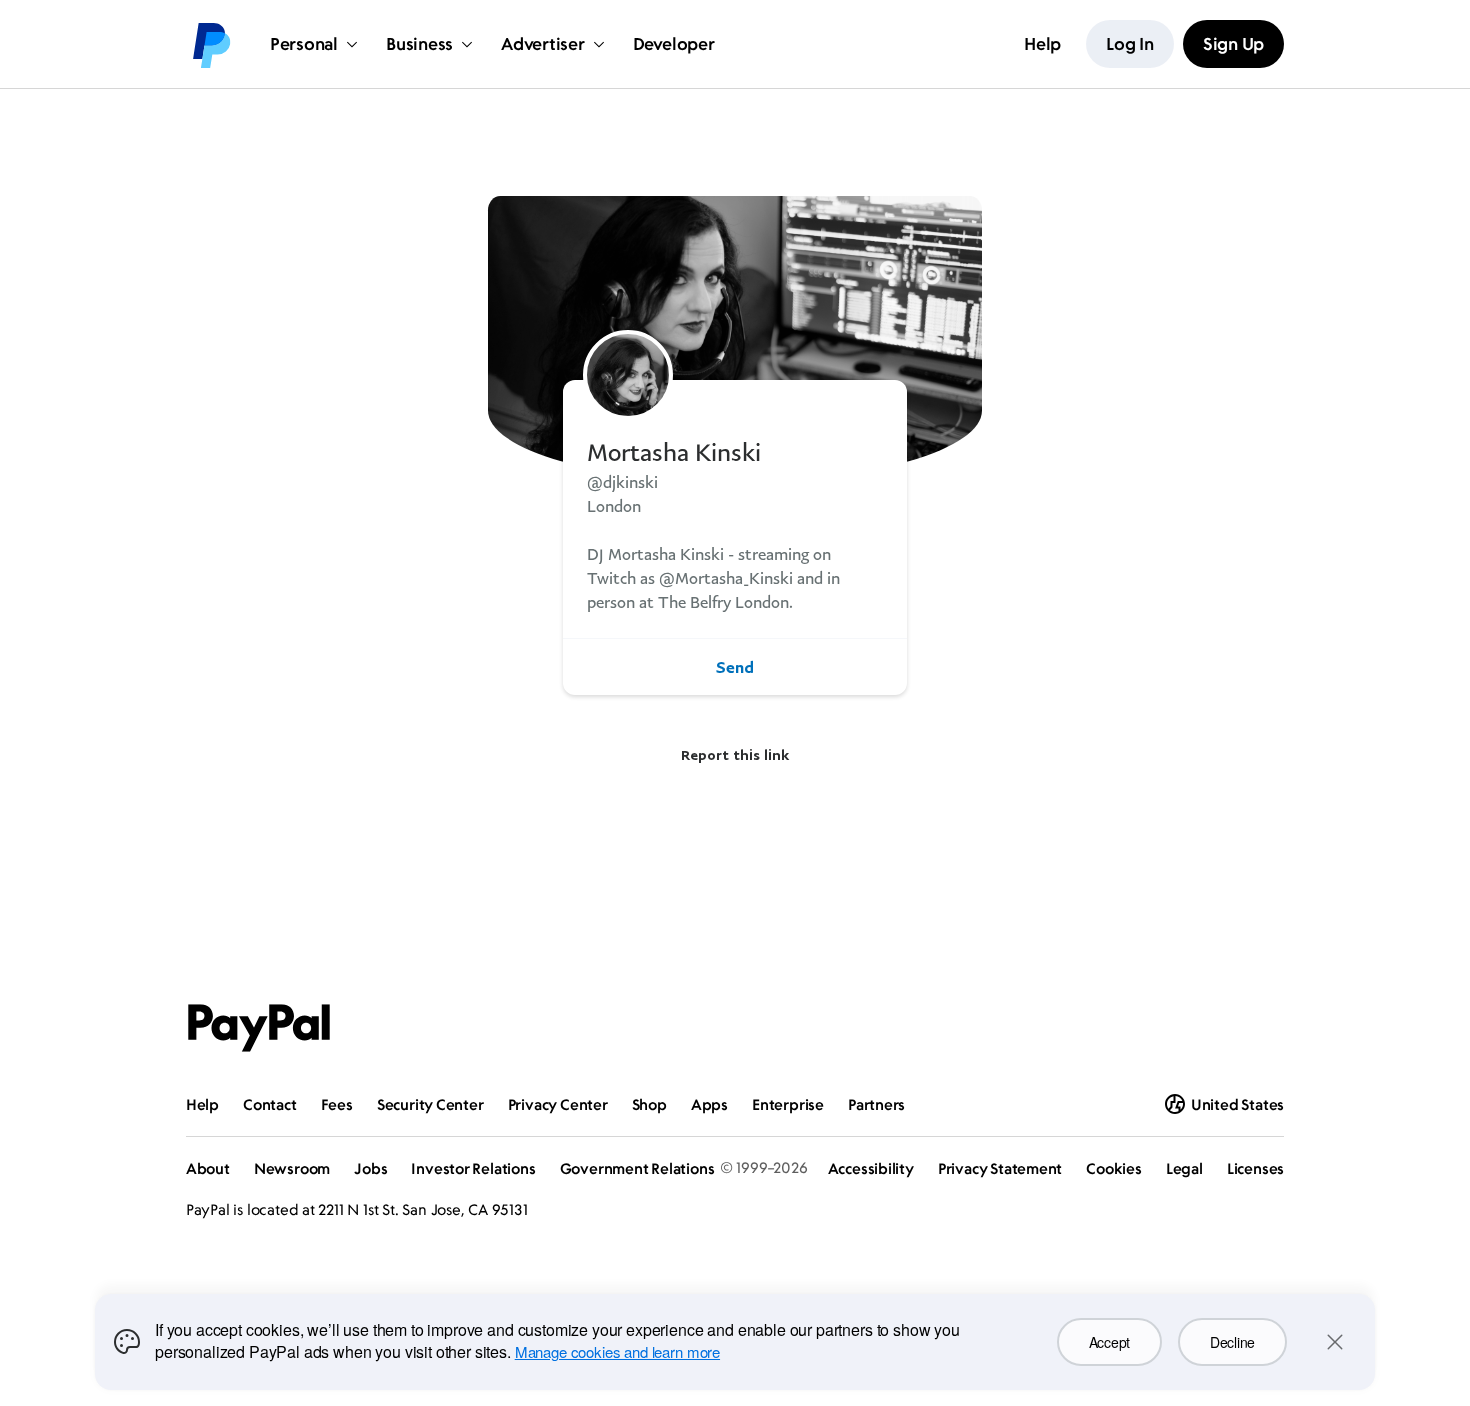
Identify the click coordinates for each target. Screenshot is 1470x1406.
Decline (1232, 1342)
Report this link (735, 754)
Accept (1109, 1342)
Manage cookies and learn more (617, 1351)
